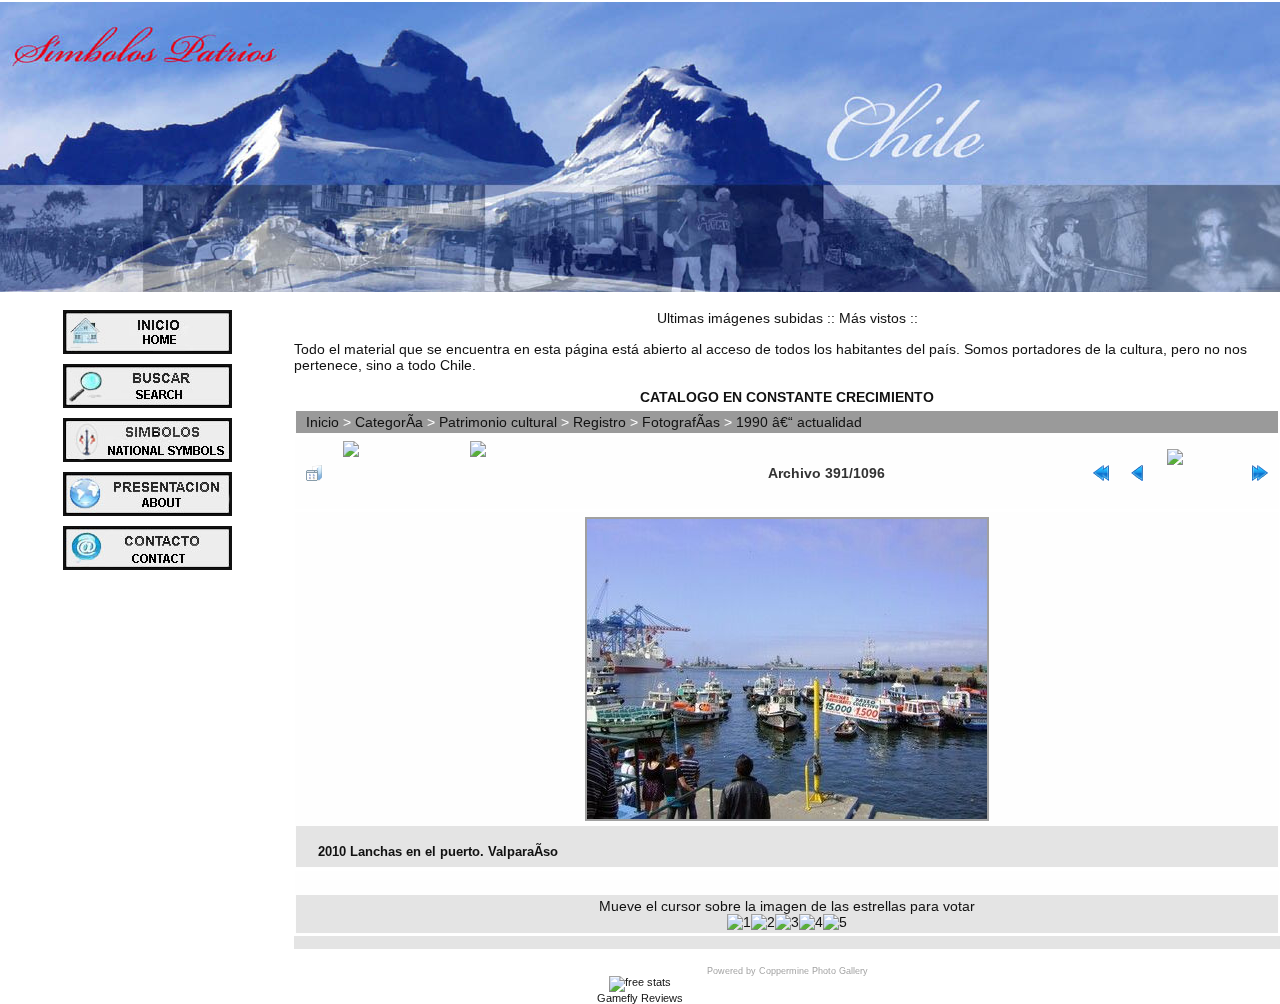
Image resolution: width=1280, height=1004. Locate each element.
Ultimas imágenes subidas (740, 318)
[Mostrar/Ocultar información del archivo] (396, 473)
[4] (811, 922)
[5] (835, 922)
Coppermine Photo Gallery (813, 971)
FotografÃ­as (681, 422)
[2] (763, 922)
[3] (787, 922)
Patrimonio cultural (498, 422)
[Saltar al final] (1260, 473)
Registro (599, 422)
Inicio (322, 422)
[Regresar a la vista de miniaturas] (314, 473)
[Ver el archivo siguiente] (1199, 473)
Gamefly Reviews (640, 998)
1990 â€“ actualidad (799, 422)
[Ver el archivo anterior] (1138, 473)
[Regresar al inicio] (1101, 473)
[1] (739, 922)
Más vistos (872, 318)
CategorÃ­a (389, 422)
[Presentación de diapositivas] (515, 473)
